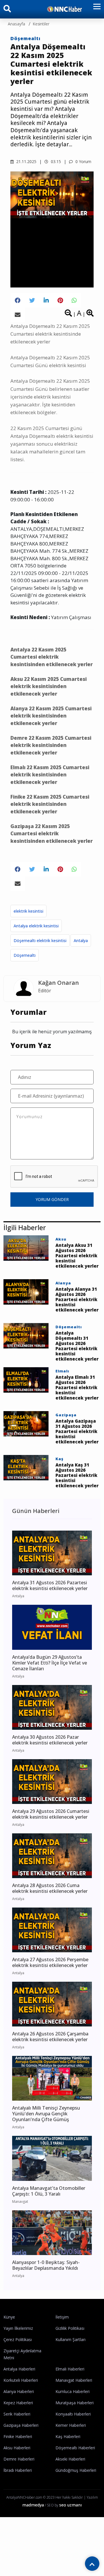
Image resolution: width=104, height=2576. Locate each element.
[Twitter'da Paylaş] (32, 300)
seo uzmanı (70, 2505)
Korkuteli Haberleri (21, 2380)
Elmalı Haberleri (70, 2369)
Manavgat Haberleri (74, 2380)
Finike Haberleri (18, 2436)
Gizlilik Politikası (70, 2328)
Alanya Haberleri (19, 2391)
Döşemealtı (25, 38)
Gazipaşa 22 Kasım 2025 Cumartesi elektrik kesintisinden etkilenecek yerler (52, 834)
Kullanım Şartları (70, 2339)
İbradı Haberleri (18, 2470)
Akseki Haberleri (70, 2459)
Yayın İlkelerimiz (18, 2328)
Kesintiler (41, 24)
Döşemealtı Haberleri (75, 2448)
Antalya (81, 940)
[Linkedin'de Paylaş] (46, 300)
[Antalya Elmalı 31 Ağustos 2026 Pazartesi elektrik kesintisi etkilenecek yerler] (26, 1379)
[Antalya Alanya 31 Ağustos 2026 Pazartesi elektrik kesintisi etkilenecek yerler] (26, 1291)
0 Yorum (83, 161)
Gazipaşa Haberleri (21, 2425)
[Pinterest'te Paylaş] (60, 300)
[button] (95, 10)
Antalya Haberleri (19, 2369)
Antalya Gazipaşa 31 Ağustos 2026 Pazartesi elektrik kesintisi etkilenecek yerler (77, 1431)
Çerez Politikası (18, 2339)
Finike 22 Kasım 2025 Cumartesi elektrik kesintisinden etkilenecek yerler (50, 804)
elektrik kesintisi (28, 911)
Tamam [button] (75, 2565)
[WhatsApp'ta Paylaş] (74, 300)
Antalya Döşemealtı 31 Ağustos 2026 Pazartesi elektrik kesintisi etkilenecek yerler (77, 1346)
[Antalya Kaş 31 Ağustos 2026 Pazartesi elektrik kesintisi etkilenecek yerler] (26, 1467)
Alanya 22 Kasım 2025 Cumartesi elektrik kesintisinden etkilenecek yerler (51, 716)
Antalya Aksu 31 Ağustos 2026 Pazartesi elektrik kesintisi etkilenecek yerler (77, 1256)
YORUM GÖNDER (52, 1199)
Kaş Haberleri (68, 2436)
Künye (9, 2317)
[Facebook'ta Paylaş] (18, 300)
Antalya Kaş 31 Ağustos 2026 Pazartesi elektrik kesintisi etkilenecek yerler (77, 1475)
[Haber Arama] (7, 10)
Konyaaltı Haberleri (73, 2414)
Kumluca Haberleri (73, 2391)
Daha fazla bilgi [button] (63, 2553)
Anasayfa (16, 24)
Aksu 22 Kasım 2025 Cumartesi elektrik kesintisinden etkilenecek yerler (49, 686)
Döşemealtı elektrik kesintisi (40, 940)
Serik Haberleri (17, 2414)
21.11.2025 (26, 161)
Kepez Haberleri (18, 2403)
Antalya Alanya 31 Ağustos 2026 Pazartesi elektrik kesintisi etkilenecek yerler (77, 1299)
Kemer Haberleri (71, 2425)
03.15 (55, 161)
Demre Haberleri (19, 2459)
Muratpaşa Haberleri (75, 2403)
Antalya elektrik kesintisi (36, 926)
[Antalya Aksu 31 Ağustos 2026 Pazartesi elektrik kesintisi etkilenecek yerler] (26, 1247)
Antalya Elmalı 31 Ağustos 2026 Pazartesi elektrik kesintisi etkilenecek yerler (77, 1387)
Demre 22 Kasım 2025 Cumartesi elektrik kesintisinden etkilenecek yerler (51, 745)
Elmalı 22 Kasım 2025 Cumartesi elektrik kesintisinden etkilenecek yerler (50, 775)
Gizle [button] (29, 2565)
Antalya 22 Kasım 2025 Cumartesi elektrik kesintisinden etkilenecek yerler (52, 657)
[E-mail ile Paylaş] (18, 315)
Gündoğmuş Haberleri (76, 2470)
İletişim (62, 2317)
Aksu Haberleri (17, 2448)
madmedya (33, 2505)
